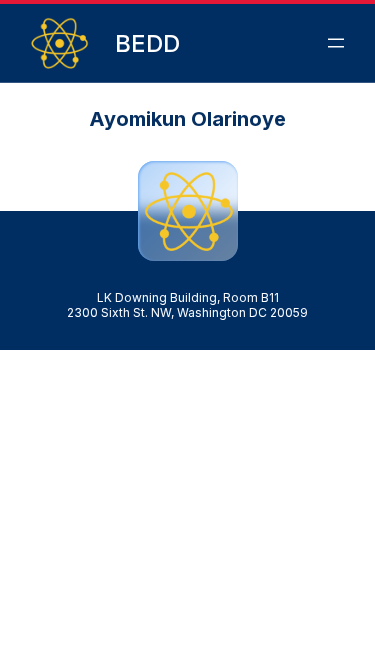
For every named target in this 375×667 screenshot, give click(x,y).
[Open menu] (336, 43)
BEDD (147, 43)
